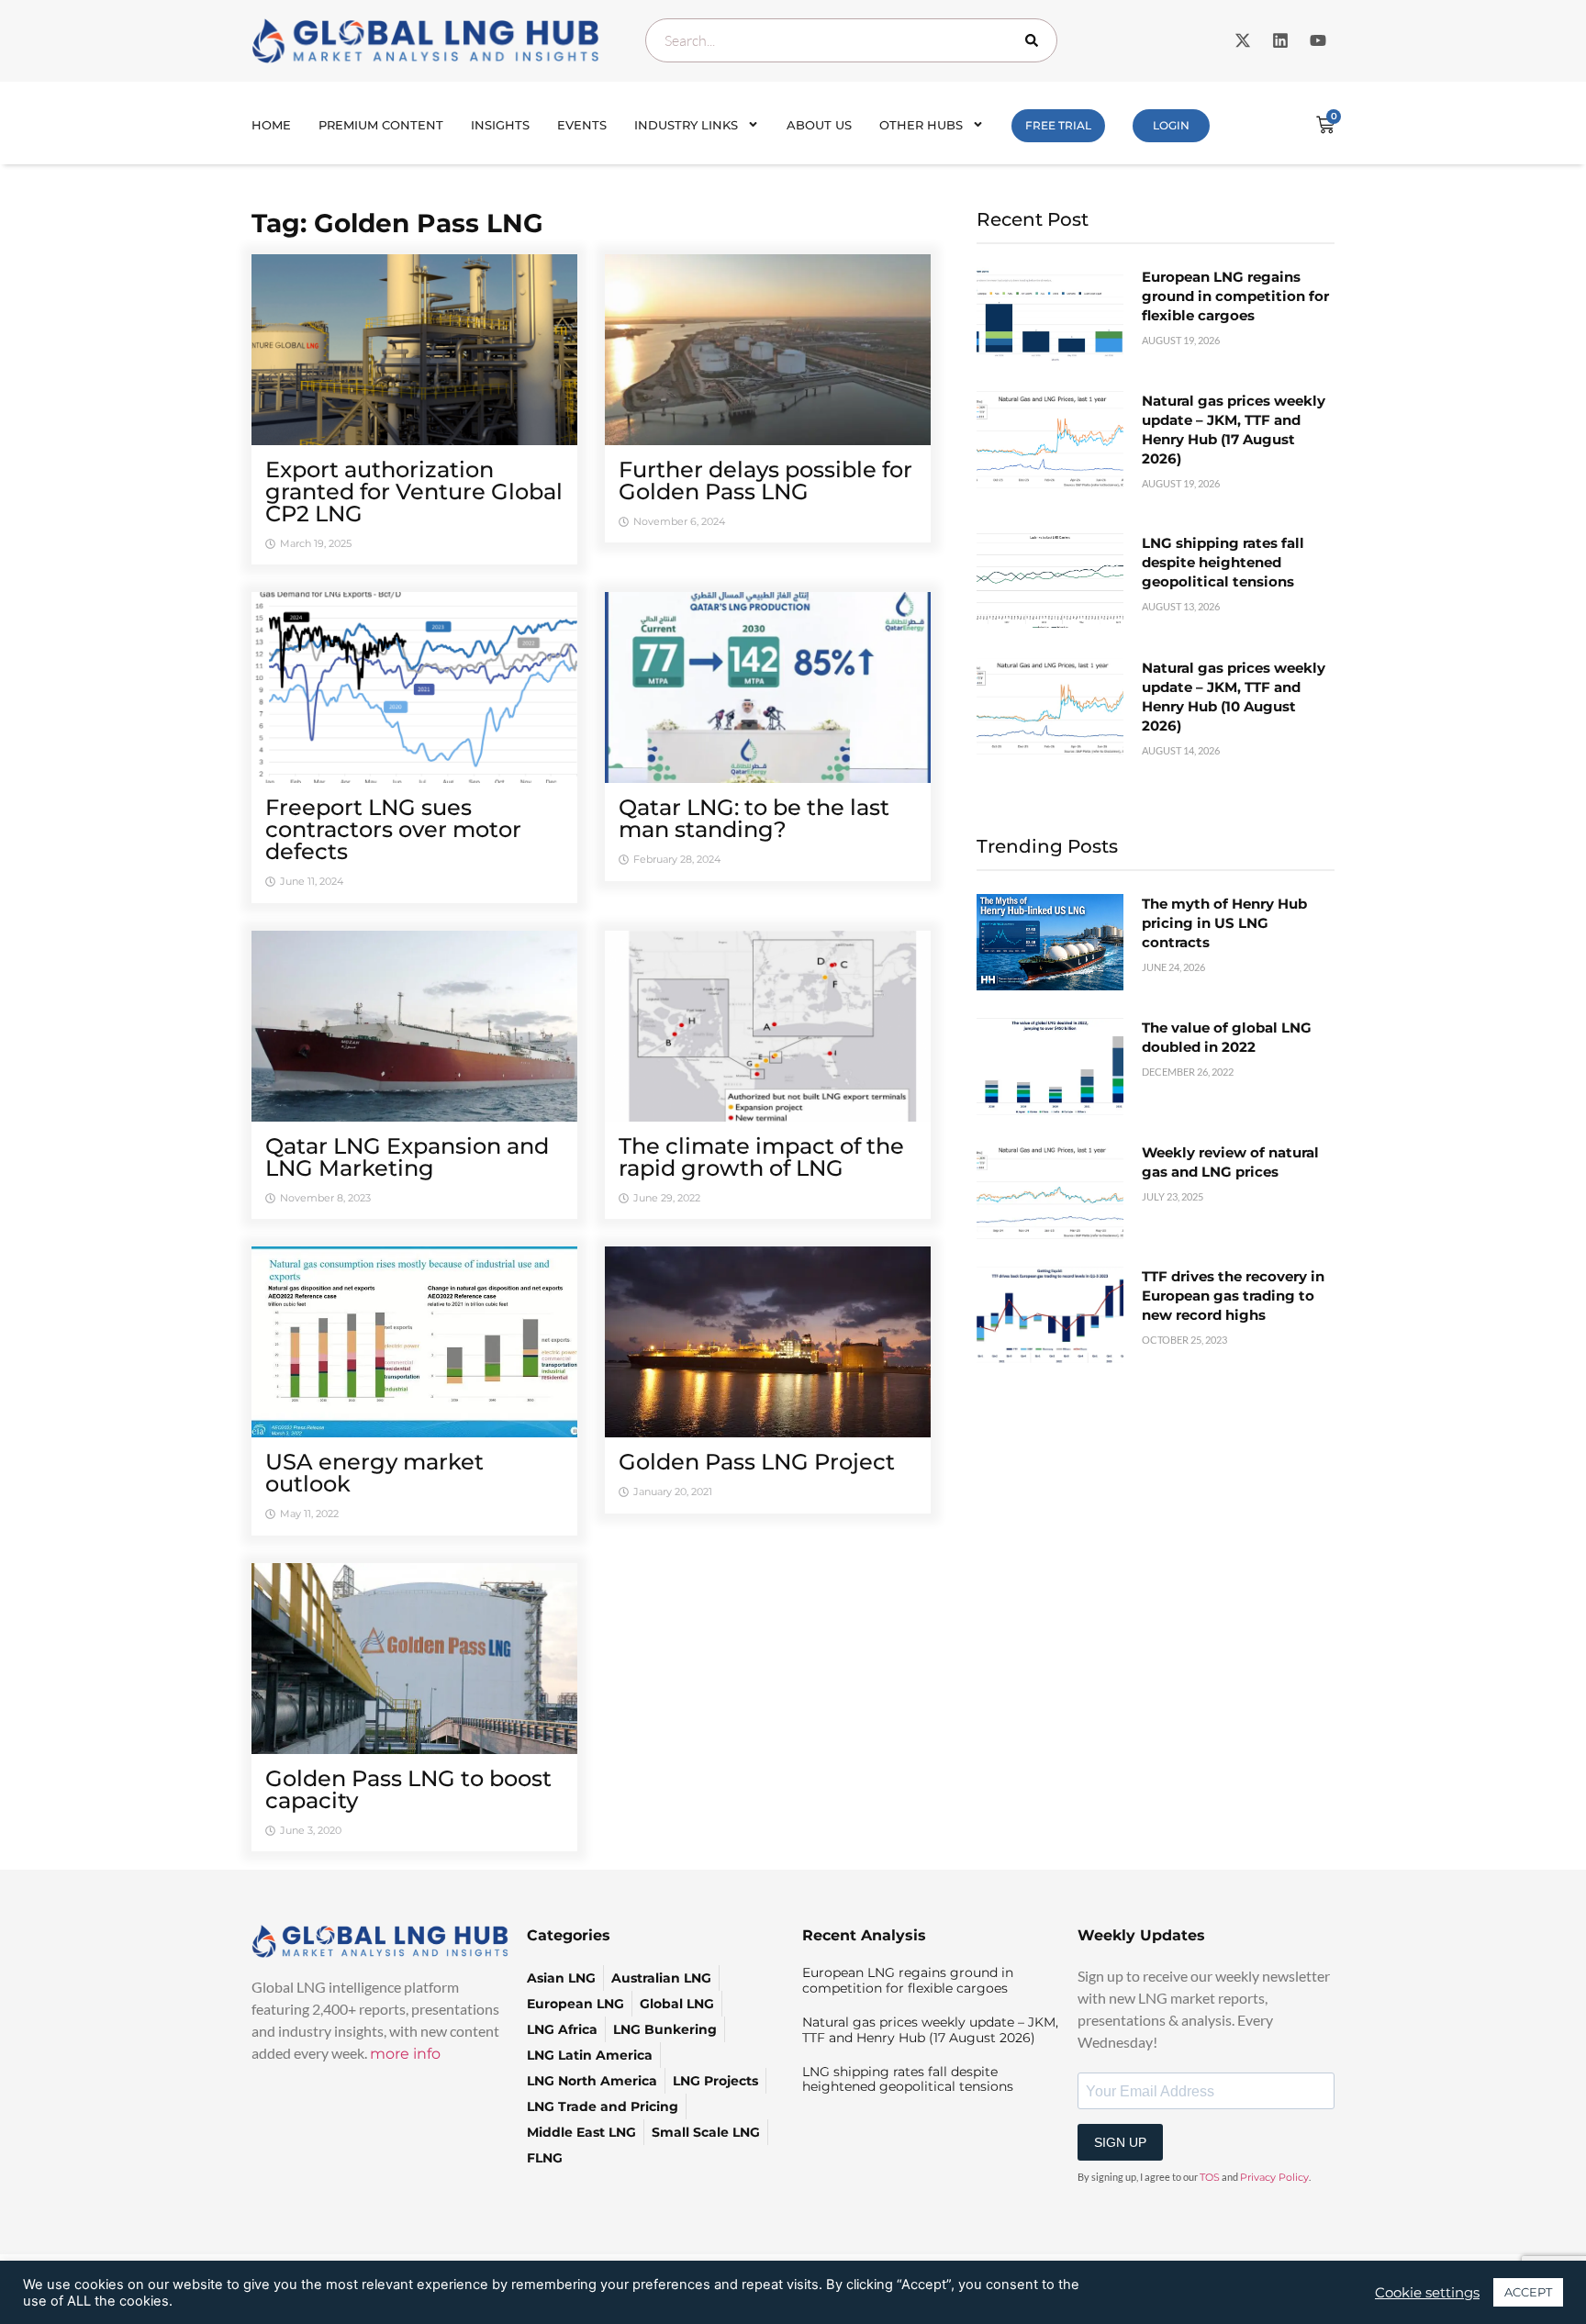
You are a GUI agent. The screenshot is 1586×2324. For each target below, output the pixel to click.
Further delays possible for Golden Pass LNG (765, 480)
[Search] (1035, 40)
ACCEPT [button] (1528, 2292)
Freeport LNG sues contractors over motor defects (393, 829)
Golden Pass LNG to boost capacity (408, 1789)
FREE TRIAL (1058, 125)
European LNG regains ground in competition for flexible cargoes (1235, 296)
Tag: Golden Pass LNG (397, 223)
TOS (1210, 2177)
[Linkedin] (1280, 40)
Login (1171, 125)
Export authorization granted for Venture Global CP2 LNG (414, 492)
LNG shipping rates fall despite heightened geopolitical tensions (1223, 562)
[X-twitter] (1243, 40)
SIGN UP (1120, 2142)
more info (405, 2054)
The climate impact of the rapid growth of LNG (761, 1157)
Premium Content (381, 125)
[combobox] (851, 40)
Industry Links (686, 125)
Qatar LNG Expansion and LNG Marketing (407, 1157)
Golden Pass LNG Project (757, 1462)
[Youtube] (1318, 40)
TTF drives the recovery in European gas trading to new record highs (1233, 1296)
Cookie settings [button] (1427, 2293)
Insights (500, 125)
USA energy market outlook (374, 1473)
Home (271, 125)
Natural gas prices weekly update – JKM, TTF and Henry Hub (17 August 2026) (930, 2030)
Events (582, 125)
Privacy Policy (1274, 2177)
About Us (819, 125)
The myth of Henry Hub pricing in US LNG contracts (1224, 923)
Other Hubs (921, 125)
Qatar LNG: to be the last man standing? (754, 818)
